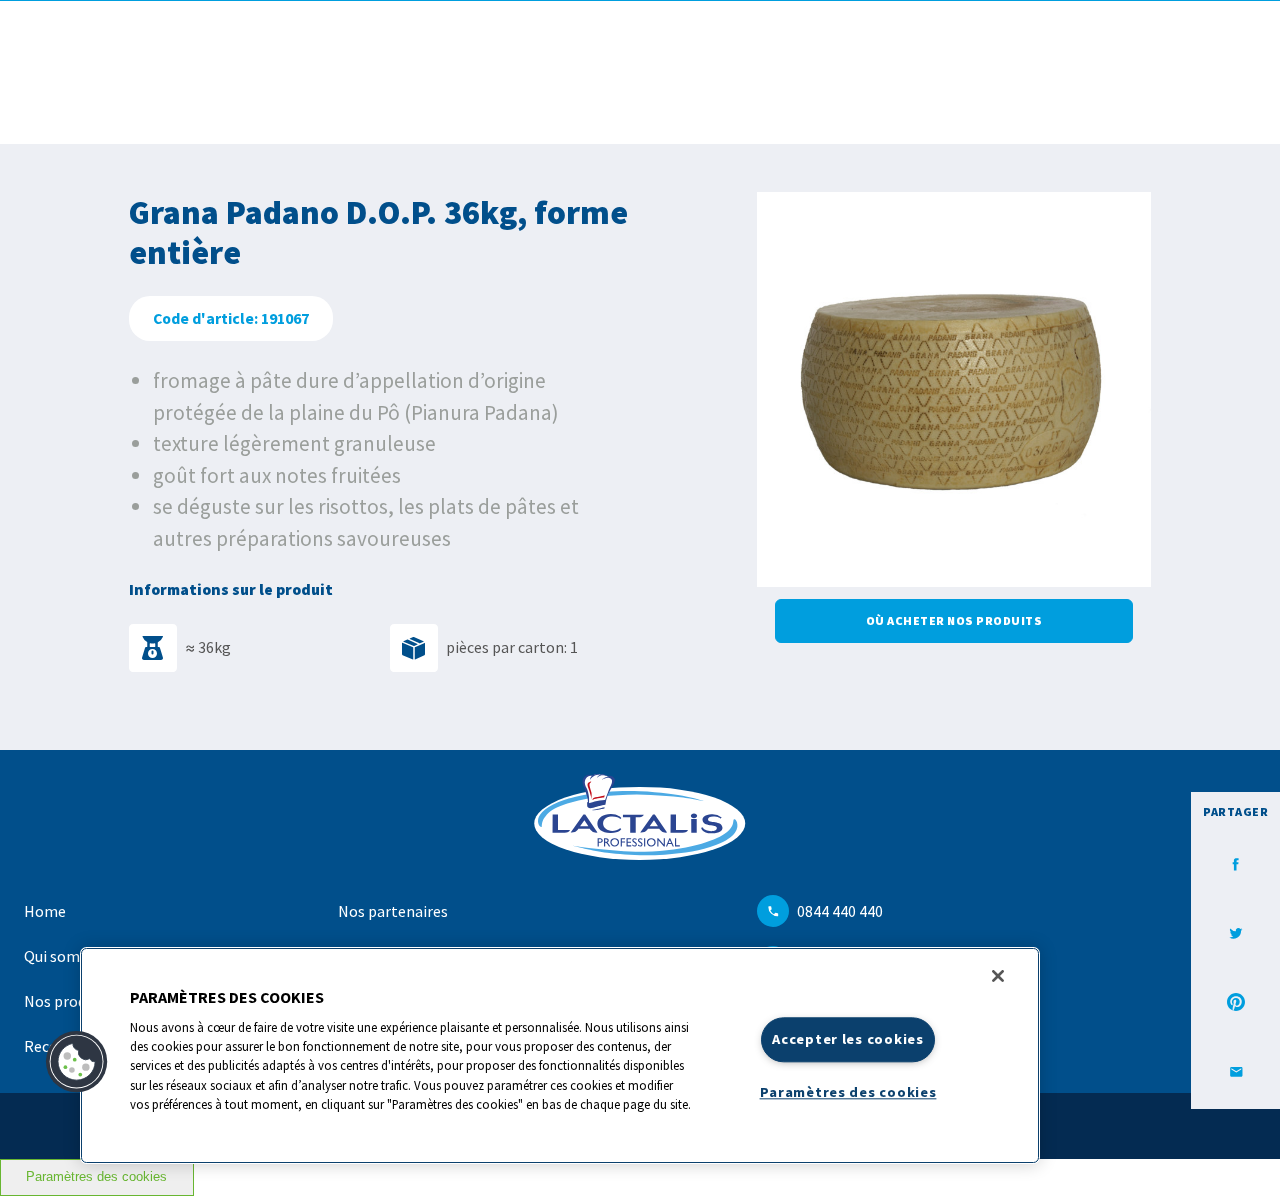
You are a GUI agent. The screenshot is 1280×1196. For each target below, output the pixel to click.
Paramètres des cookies (96, 1177)
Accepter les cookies (847, 1039)
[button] (77, 1062)
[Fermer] (998, 976)
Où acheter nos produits (954, 620)
